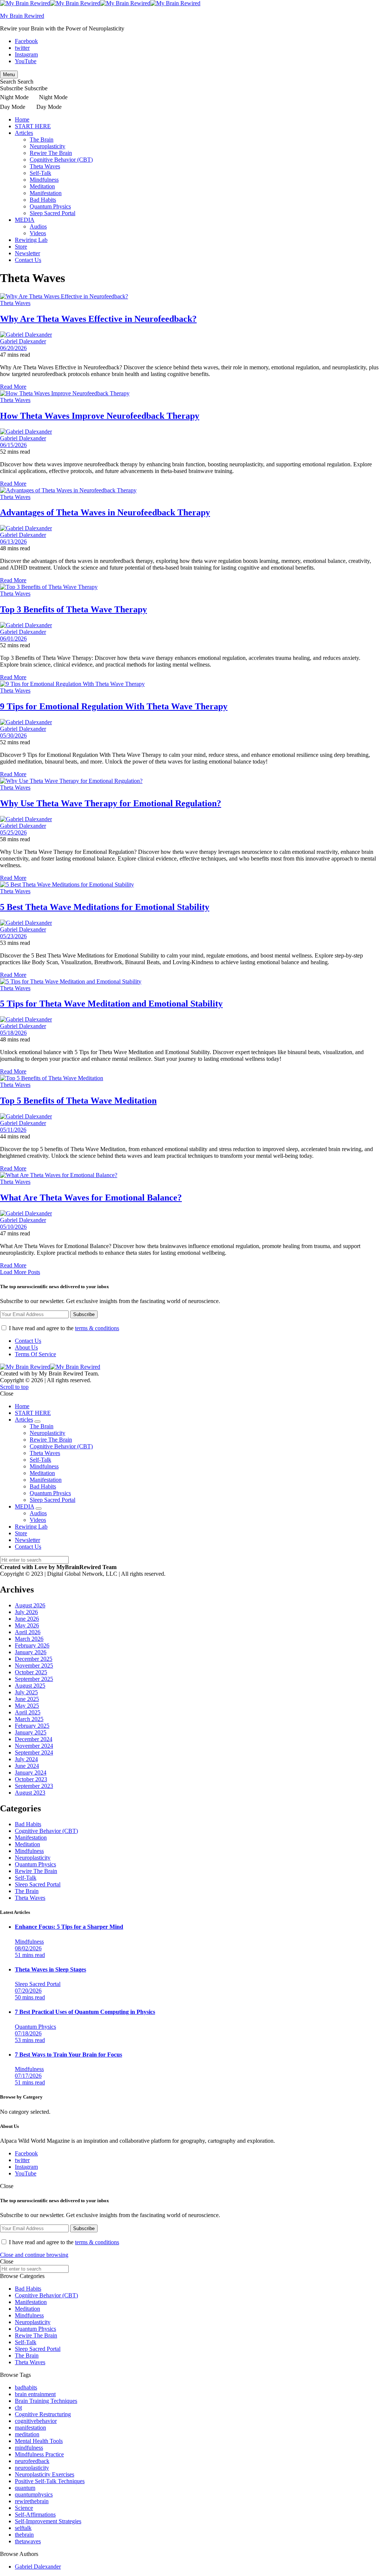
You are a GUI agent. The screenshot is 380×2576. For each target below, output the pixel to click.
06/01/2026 (13, 639)
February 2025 (32, 1726)
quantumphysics (34, 2494)
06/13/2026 (13, 542)
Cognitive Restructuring (43, 2414)
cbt (18, 2407)
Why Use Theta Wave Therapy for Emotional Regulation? (111, 803)
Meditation (42, 186)
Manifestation (46, 193)
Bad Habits (43, 200)
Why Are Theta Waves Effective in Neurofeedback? (98, 319)
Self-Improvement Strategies (48, 2521)
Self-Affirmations (35, 2515)
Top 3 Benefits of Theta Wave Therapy (73, 609)
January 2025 (31, 1732)
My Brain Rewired (22, 16)
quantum (25, 2488)
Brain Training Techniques (46, 2401)
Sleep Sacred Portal (53, 213)
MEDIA (25, 220)
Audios (38, 226)
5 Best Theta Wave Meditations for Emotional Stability (105, 907)
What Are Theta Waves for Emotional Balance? (91, 1198)
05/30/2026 (13, 735)
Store (21, 247)
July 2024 (26, 1759)
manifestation (30, 2428)
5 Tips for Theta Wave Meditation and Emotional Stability (111, 1004)
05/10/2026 (13, 1227)
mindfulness (29, 2448)
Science (24, 2508)
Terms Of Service (35, 1354)
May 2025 (27, 1706)
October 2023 (31, 1779)
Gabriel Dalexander (23, 341)
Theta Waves (45, 166)
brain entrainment (35, 2394)
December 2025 (34, 1659)
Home (22, 119)
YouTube (26, 61)
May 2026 (27, 1625)
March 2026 (29, 1639)
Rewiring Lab (31, 240)
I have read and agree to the (63, 1328)
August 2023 (30, 1793)
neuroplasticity (32, 2468)
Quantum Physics (50, 206)
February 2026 (32, 1645)
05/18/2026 (13, 1033)
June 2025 (27, 1699)
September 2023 (34, 1786)
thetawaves (28, 2541)
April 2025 (28, 1712)
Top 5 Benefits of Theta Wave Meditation (78, 1101)
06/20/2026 (13, 348)
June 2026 (27, 1619)
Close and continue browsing (34, 2255)
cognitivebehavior (36, 2421)
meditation (27, 2434)
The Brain (42, 140)
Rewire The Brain (51, 153)
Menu (9, 74)
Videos (38, 233)
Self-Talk (40, 173)
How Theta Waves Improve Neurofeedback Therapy (100, 416)
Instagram (26, 54)
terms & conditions (97, 1328)
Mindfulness (44, 180)
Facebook (26, 41)
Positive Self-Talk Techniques (50, 2481)
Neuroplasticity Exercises (45, 2474)
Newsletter (27, 253)
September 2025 (34, 1679)
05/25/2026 (13, 832)
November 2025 (34, 1666)
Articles (24, 133)
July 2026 (26, 1612)
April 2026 (28, 1632)
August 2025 (30, 1686)
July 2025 (26, 1692)
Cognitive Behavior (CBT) (61, 160)
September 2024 (34, 1752)
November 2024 (34, 1746)
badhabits (26, 2387)
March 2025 (29, 1719)
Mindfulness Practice (39, 2454)
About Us (26, 1347)
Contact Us (28, 260)
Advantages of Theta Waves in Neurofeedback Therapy (105, 512)
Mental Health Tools (39, 2441)
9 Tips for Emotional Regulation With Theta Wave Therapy (114, 706)
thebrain (24, 2535)
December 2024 (34, 1739)
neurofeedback (32, 2461)
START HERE (33, 126)
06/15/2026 (13, 445)
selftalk (23, 2528)
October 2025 (31, 1672)
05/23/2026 (13, 936)
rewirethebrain (32, 2501)
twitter (22, 48)
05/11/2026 (13, 1130)
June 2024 (27, 1766)
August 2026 (30, 1605)
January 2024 (31, 1773)
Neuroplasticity (47, 146)
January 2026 (31, 1652)
